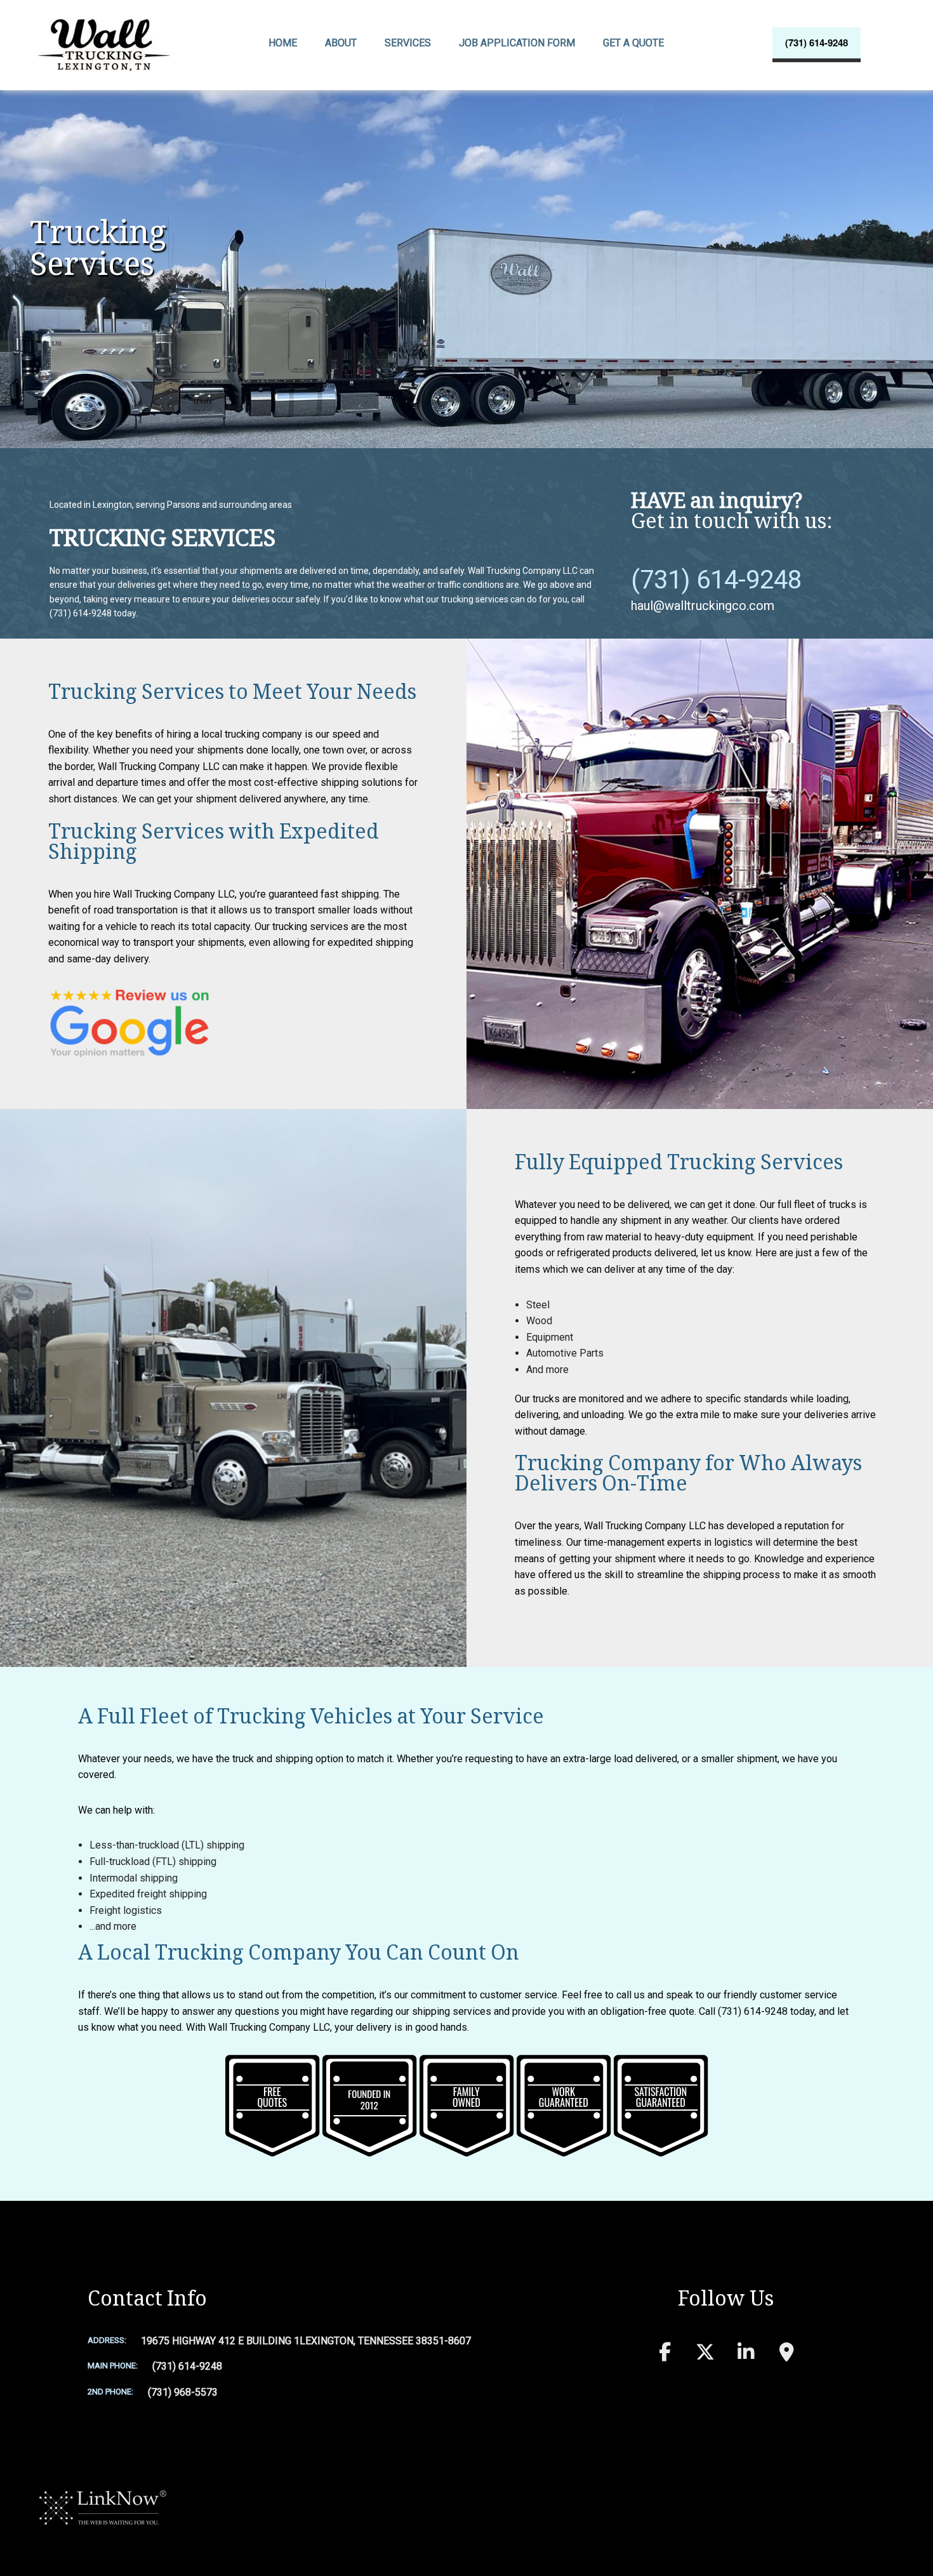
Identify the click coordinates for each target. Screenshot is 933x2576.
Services (408, 43)
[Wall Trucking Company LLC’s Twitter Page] (705, 2355)
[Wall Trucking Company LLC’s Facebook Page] (665, 2355)
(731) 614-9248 (817, 43)
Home (283, 43)
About (341, 43)
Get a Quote (633, 43)
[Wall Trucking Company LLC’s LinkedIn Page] (746, 2355)
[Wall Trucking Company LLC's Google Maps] (786, 2355)
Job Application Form (517, 43)
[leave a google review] (129, 1022)
